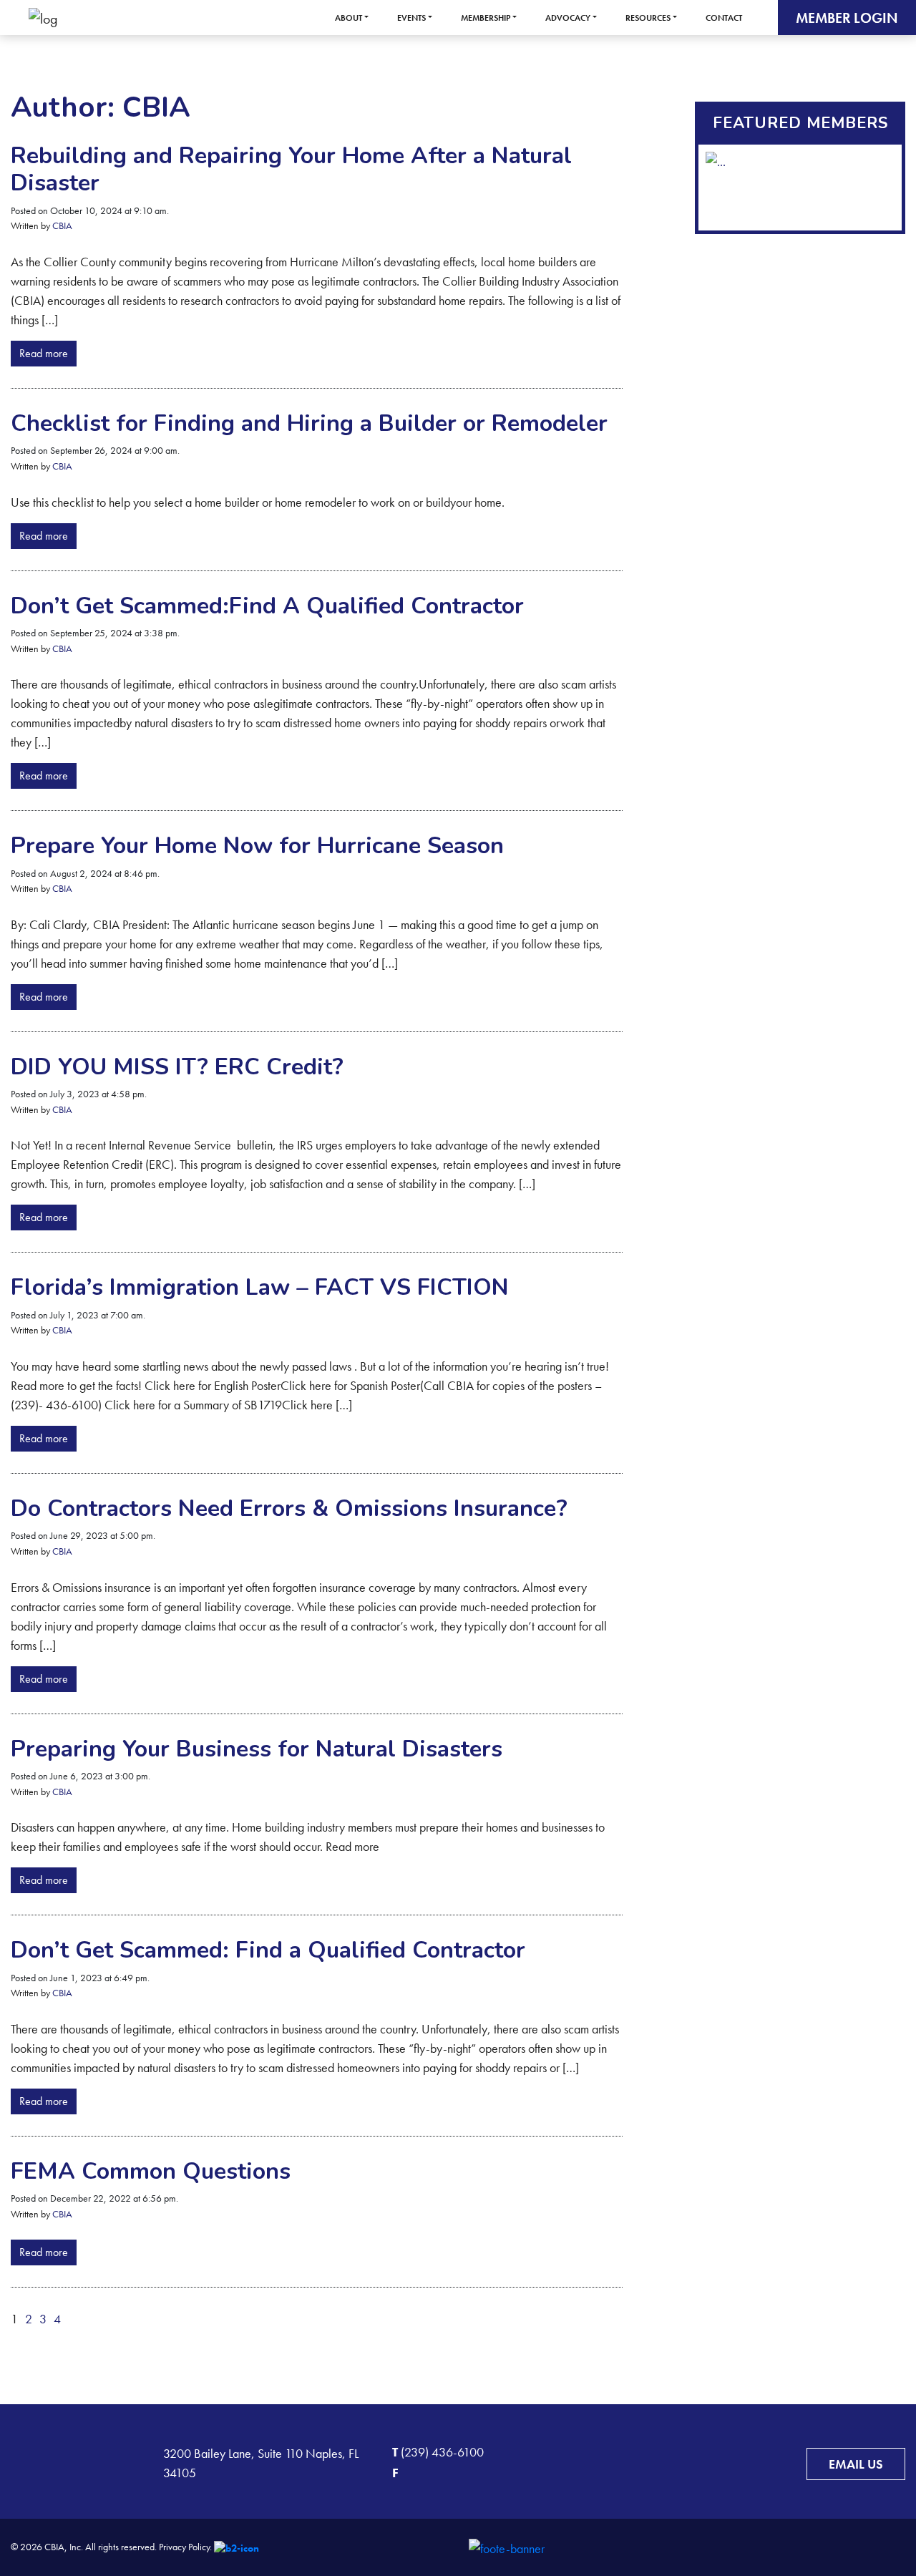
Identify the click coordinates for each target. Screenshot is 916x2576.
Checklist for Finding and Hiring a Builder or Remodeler (309, 423)
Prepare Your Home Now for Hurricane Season (257, 846)
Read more (44, 353)
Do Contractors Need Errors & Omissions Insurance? (289, 1508)
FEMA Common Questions (151, 2171)
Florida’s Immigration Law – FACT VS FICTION (260, 1287)
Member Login (847, 18)
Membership (486, 18)
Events (411, 18)
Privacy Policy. (185, 2547)
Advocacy (568, 18)
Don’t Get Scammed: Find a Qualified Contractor (268, 1950)
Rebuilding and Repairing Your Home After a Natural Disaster (291, 169)
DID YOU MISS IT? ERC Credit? (177, 1067)
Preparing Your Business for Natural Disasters (257, 1749)
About (349, 18)
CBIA (62, 225)
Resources (648, 18)
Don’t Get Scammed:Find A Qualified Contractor (267, 606)
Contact (724, 18)
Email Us (856, 2464)
